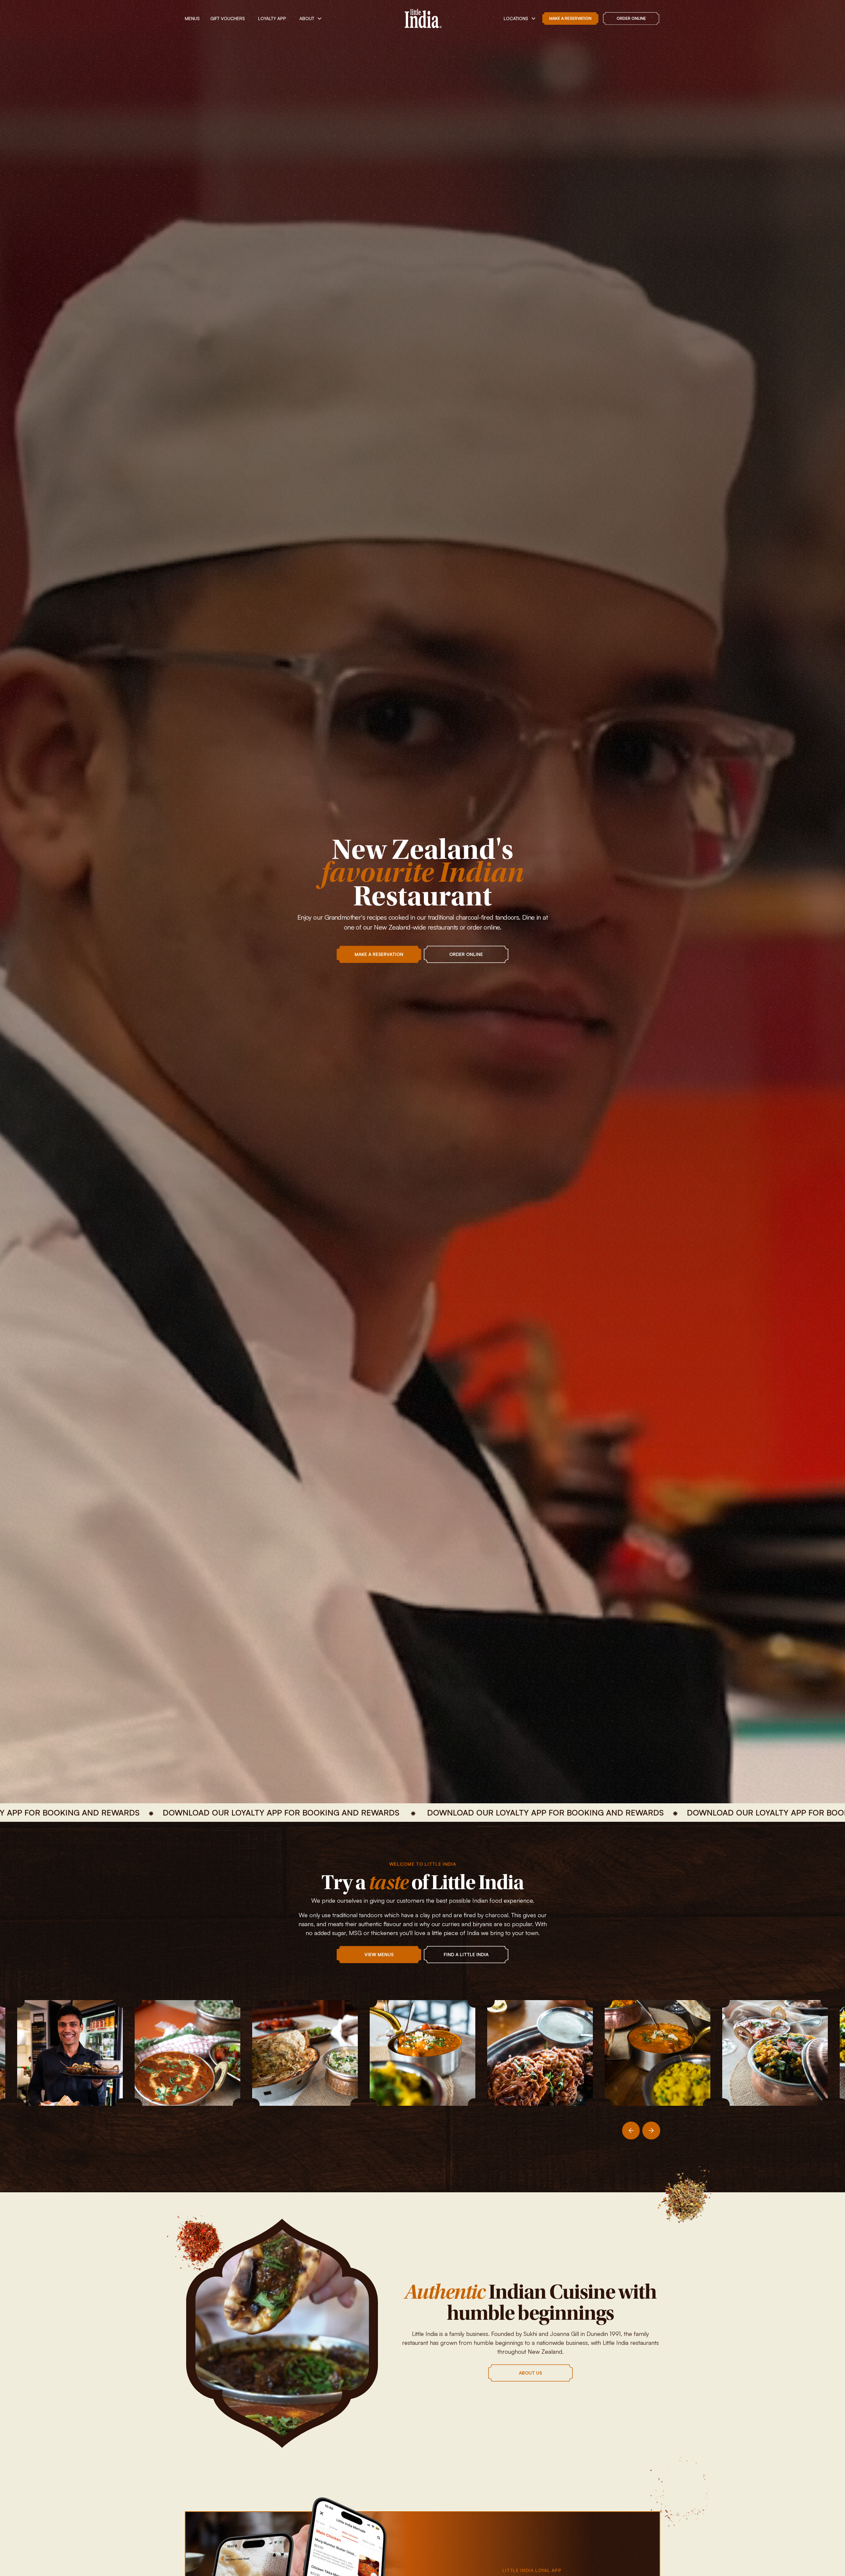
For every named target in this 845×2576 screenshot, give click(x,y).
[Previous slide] (631, 2131)
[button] (311, 18)
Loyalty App (272, 18)
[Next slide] (651, 2131)
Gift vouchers (228, 18)
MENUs (192, 18)
